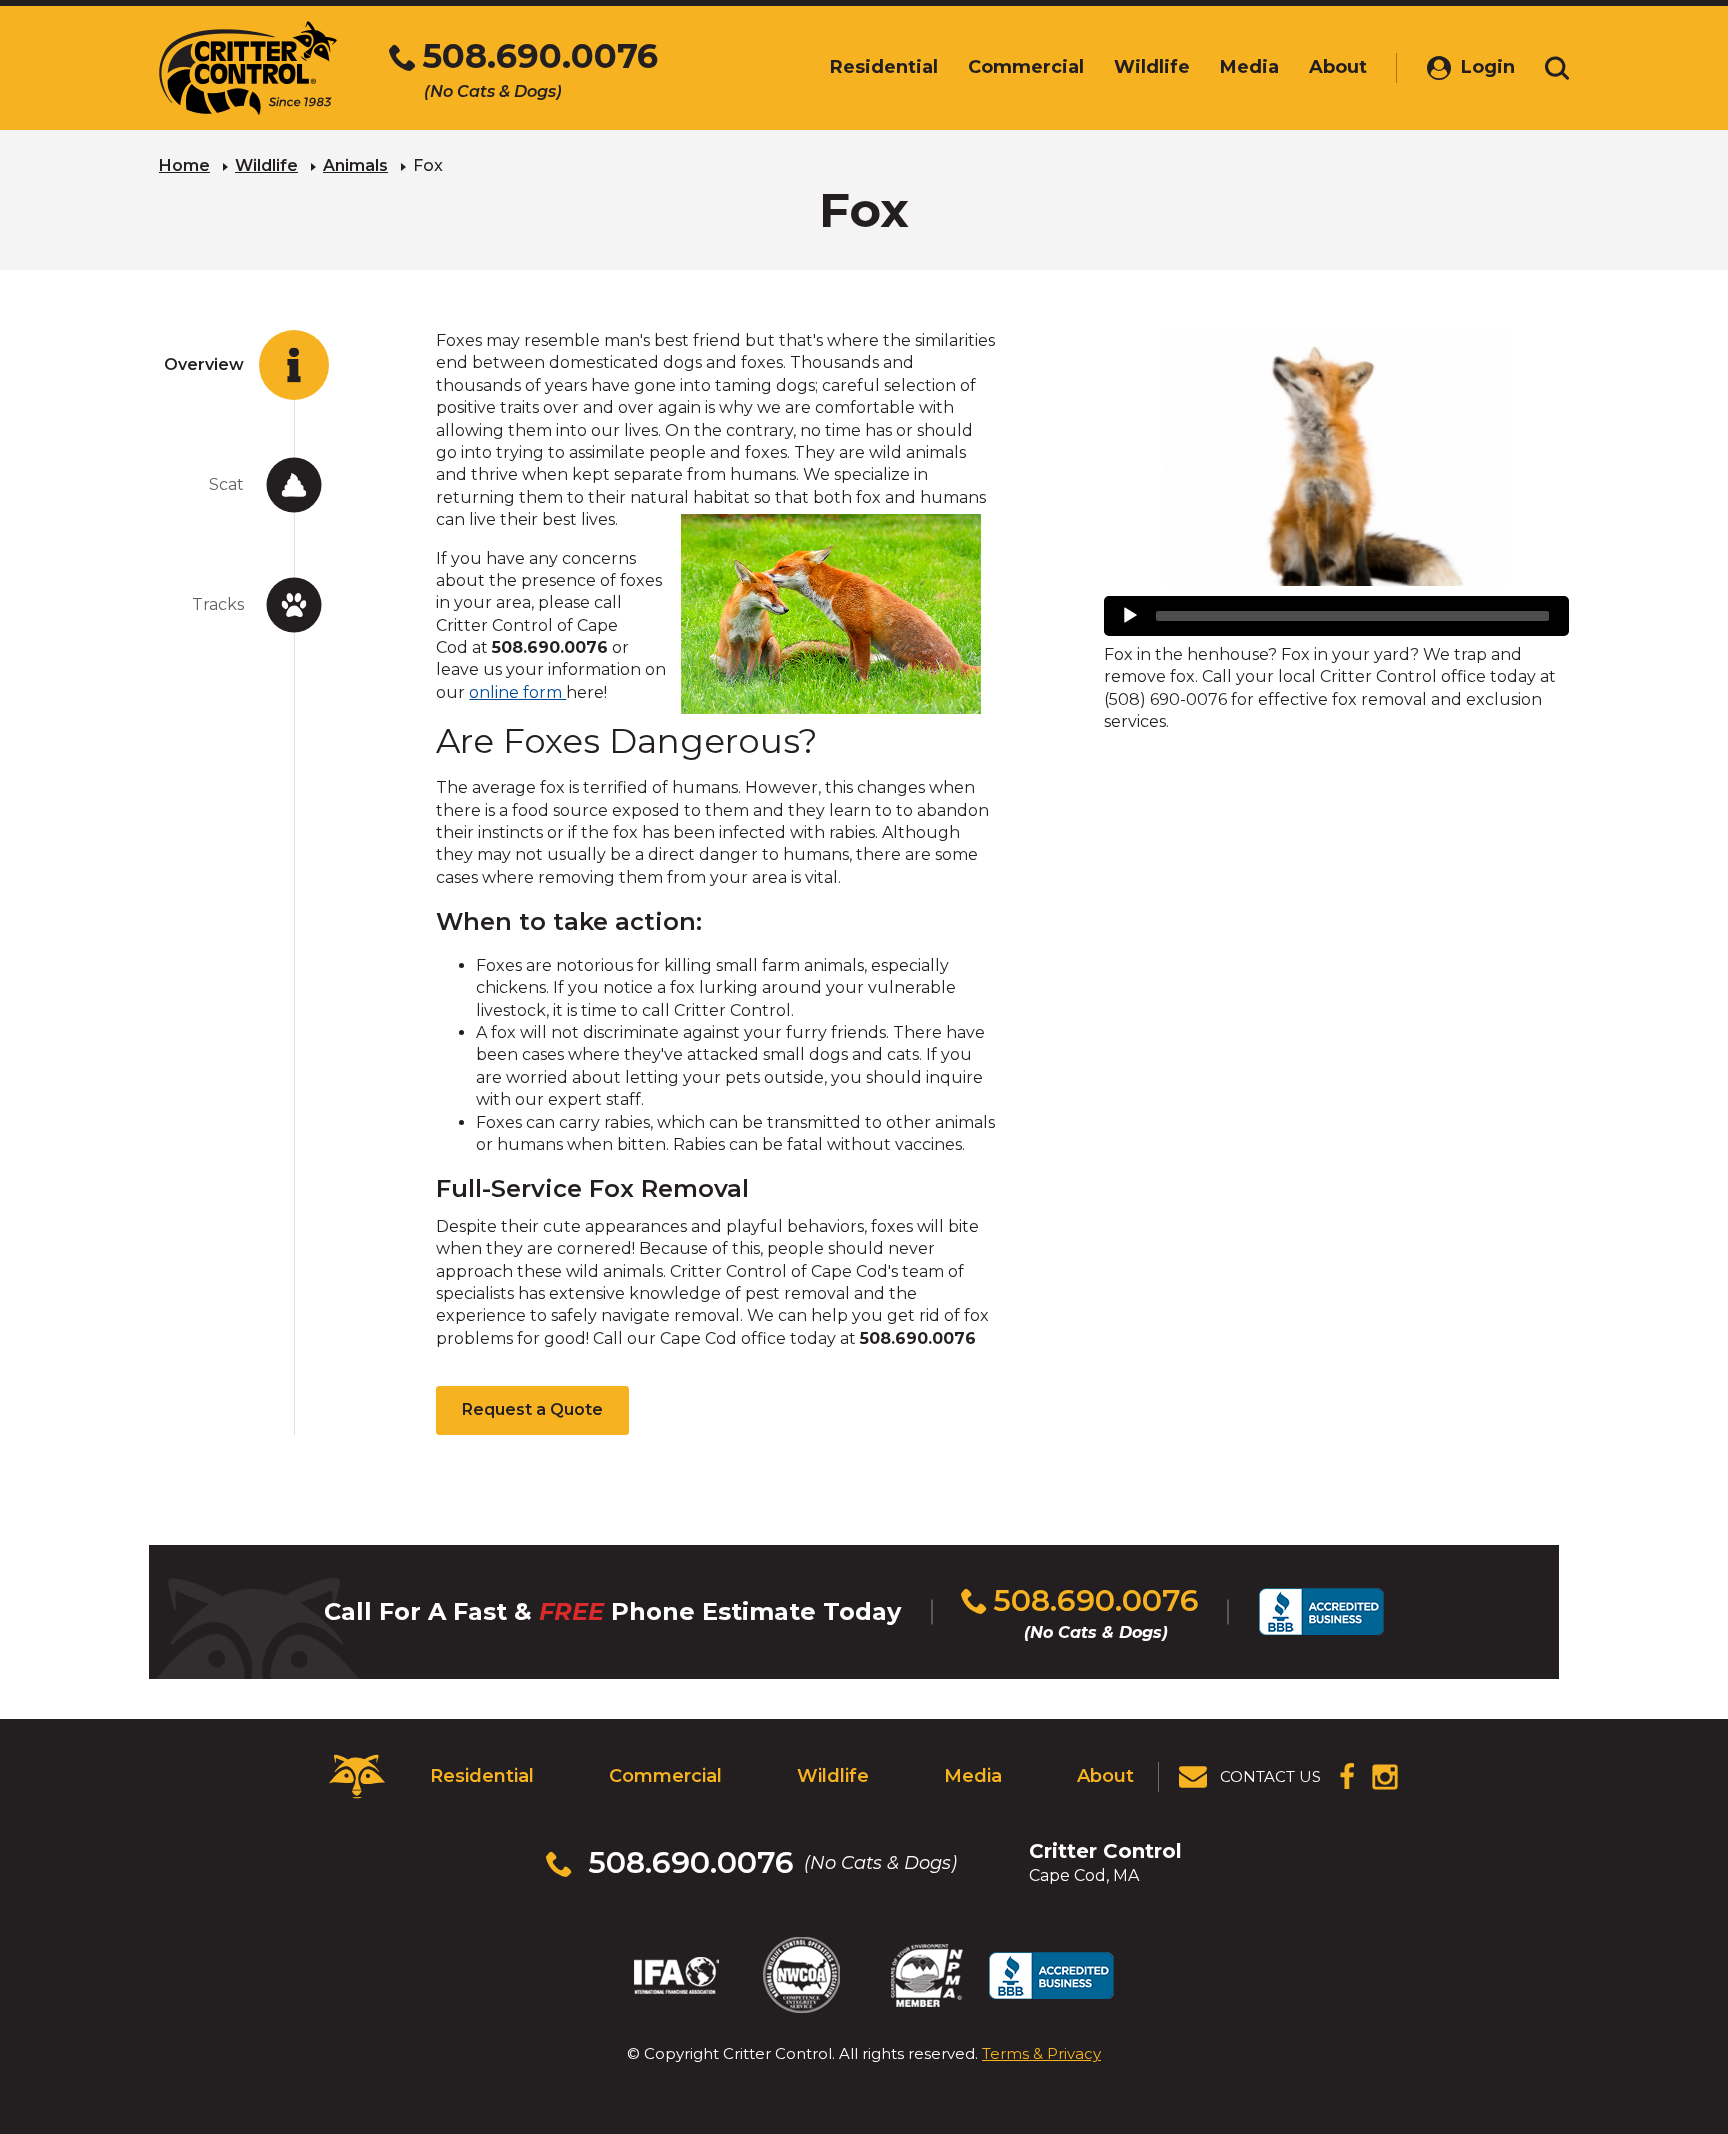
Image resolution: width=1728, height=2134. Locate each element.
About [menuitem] (1338, 67)
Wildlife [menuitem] (1152, 67)
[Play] (1130, 616)
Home (184, 165)
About (1105, 1776)
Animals (355, 165)
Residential (482, 1776)
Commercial (665, 1776)
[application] (1336, 616)
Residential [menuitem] (884, 67)
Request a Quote (532, 1409)
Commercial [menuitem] (1026, 67)
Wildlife (266, 165)
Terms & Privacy (1041, 2053)
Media (973, 1776)
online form (517, 692)
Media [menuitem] (1249, 67)
